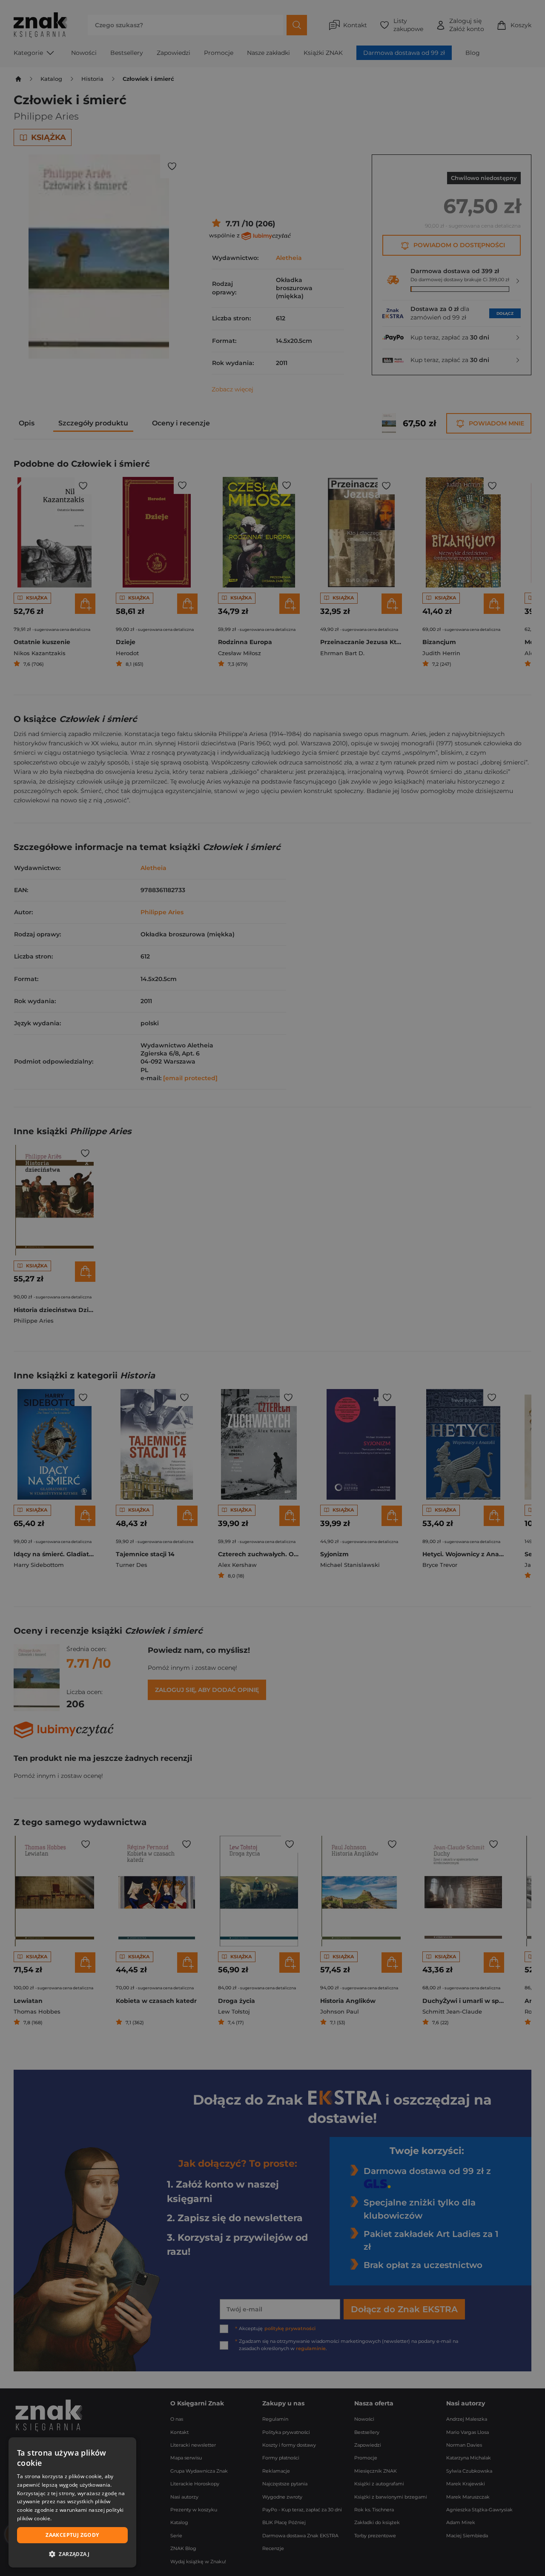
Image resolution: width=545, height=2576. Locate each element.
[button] (72, 2554)
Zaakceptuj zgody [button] (72, 2535)
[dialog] (72, 2502)
